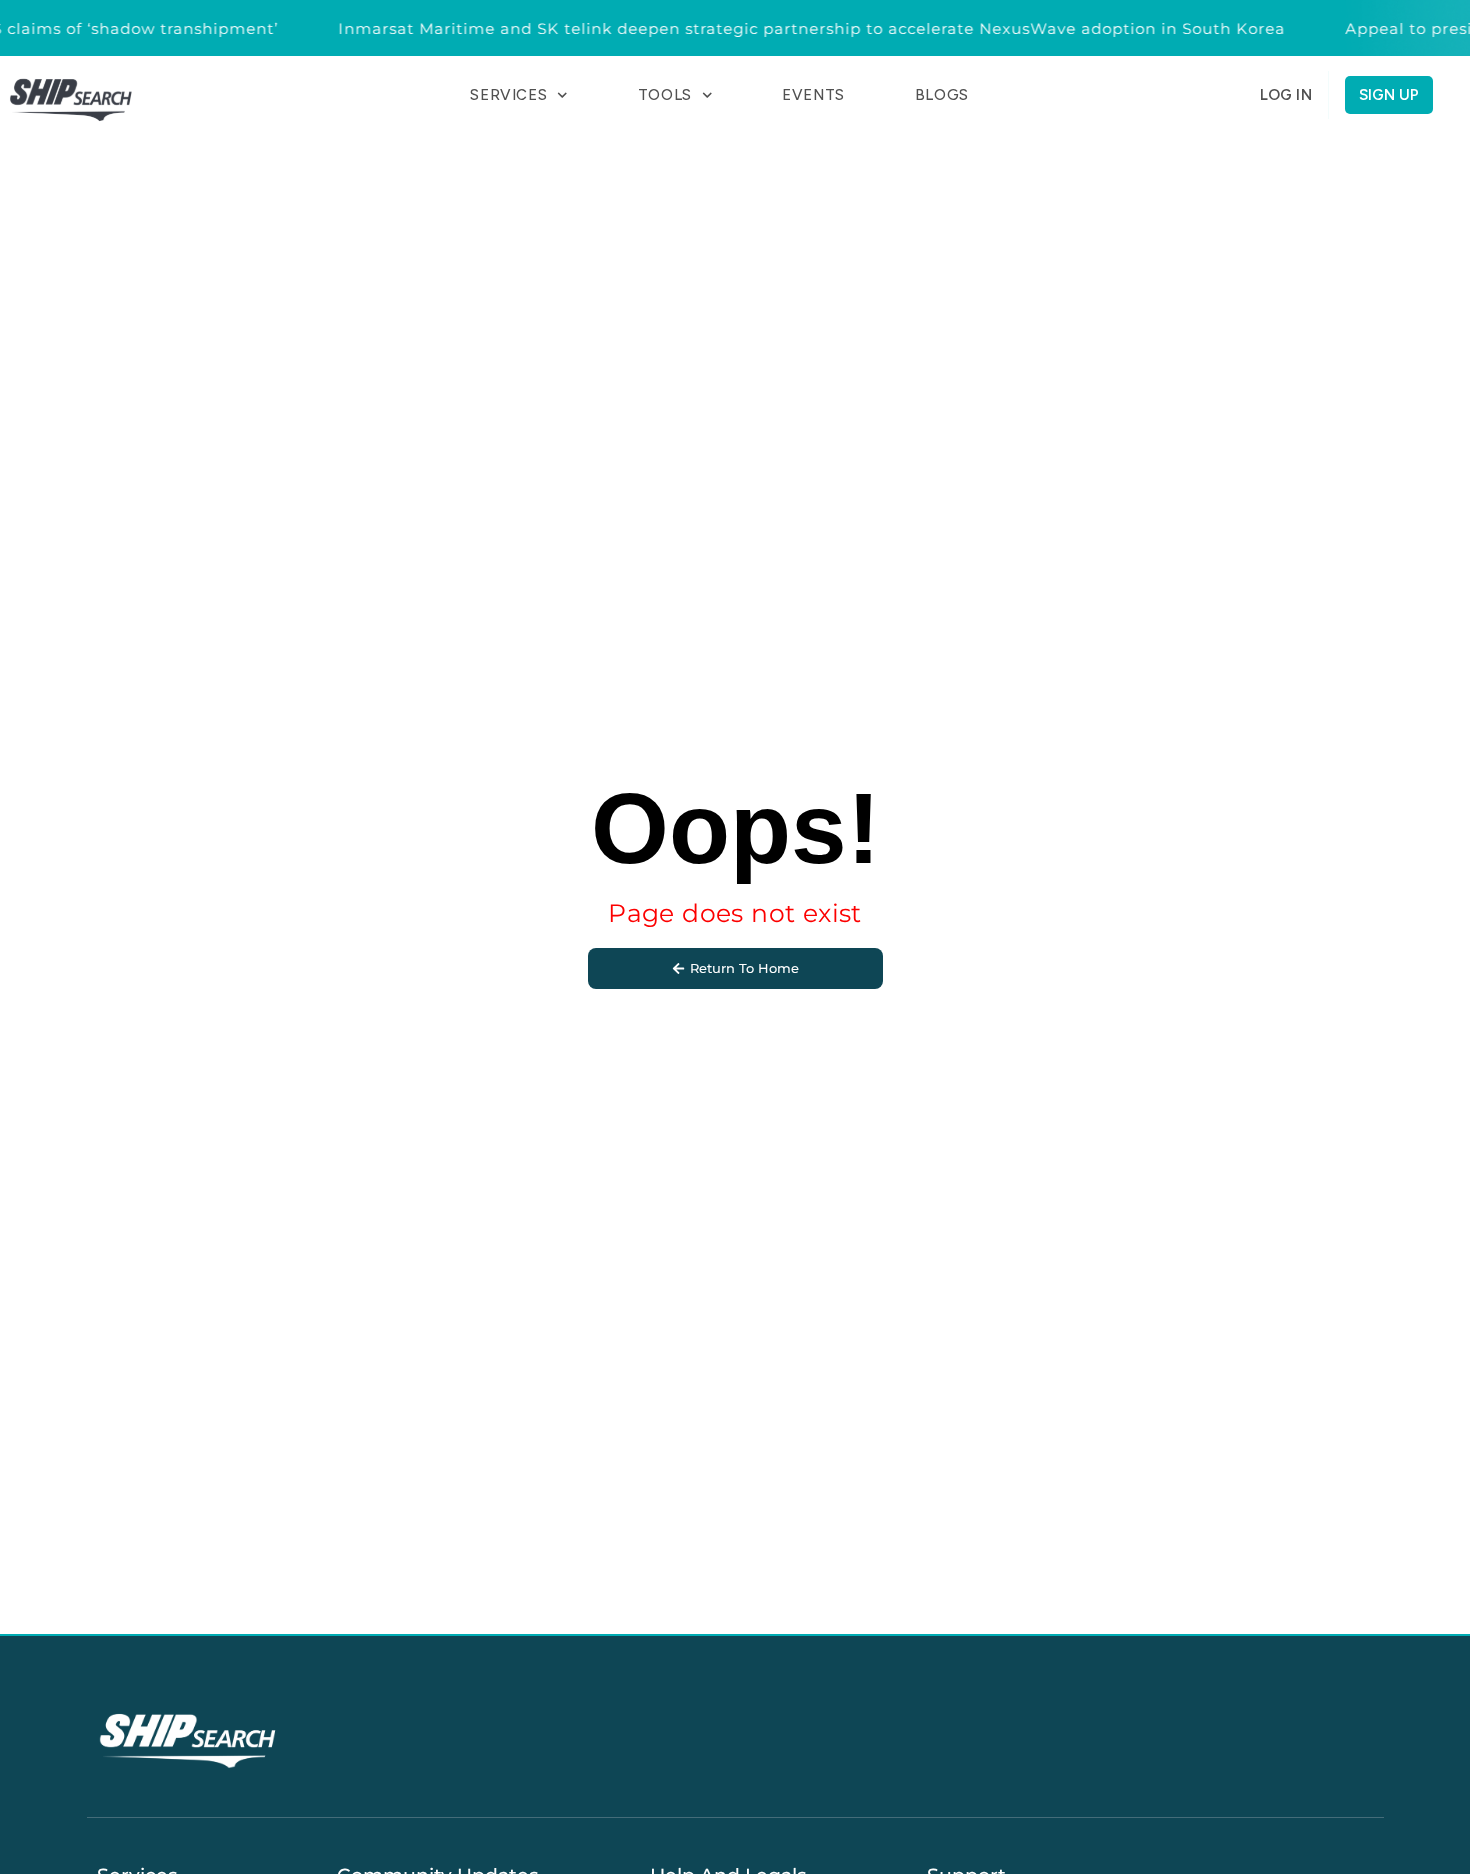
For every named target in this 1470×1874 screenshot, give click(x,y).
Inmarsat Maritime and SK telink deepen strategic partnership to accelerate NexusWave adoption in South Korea (798, 28)
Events (813, 95)
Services (508, 95)
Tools (665, 95)
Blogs (942, 95)
